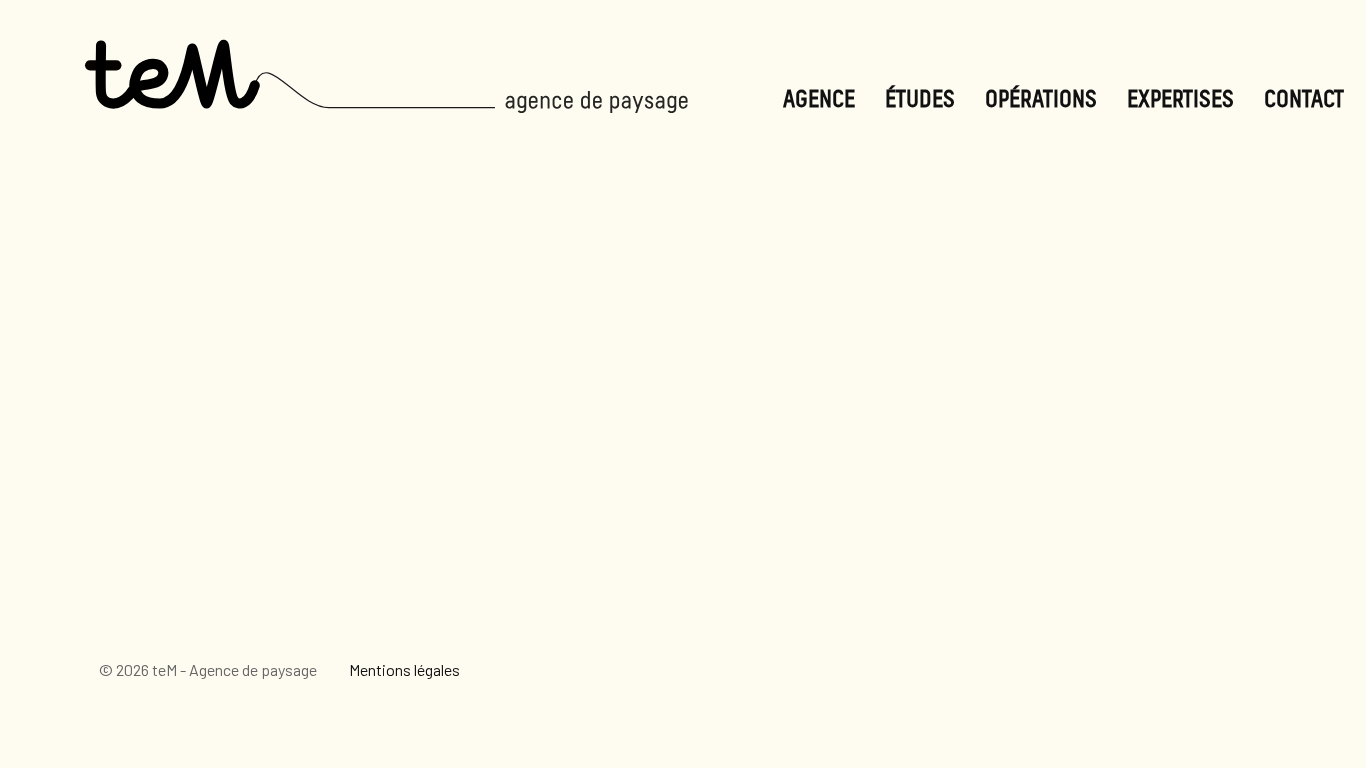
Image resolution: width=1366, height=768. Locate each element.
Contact (1304, 100)
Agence (819, 100)
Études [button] (920, 100)
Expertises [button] (1180, 100)
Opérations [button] (1041, 100)
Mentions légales (404, 669)
